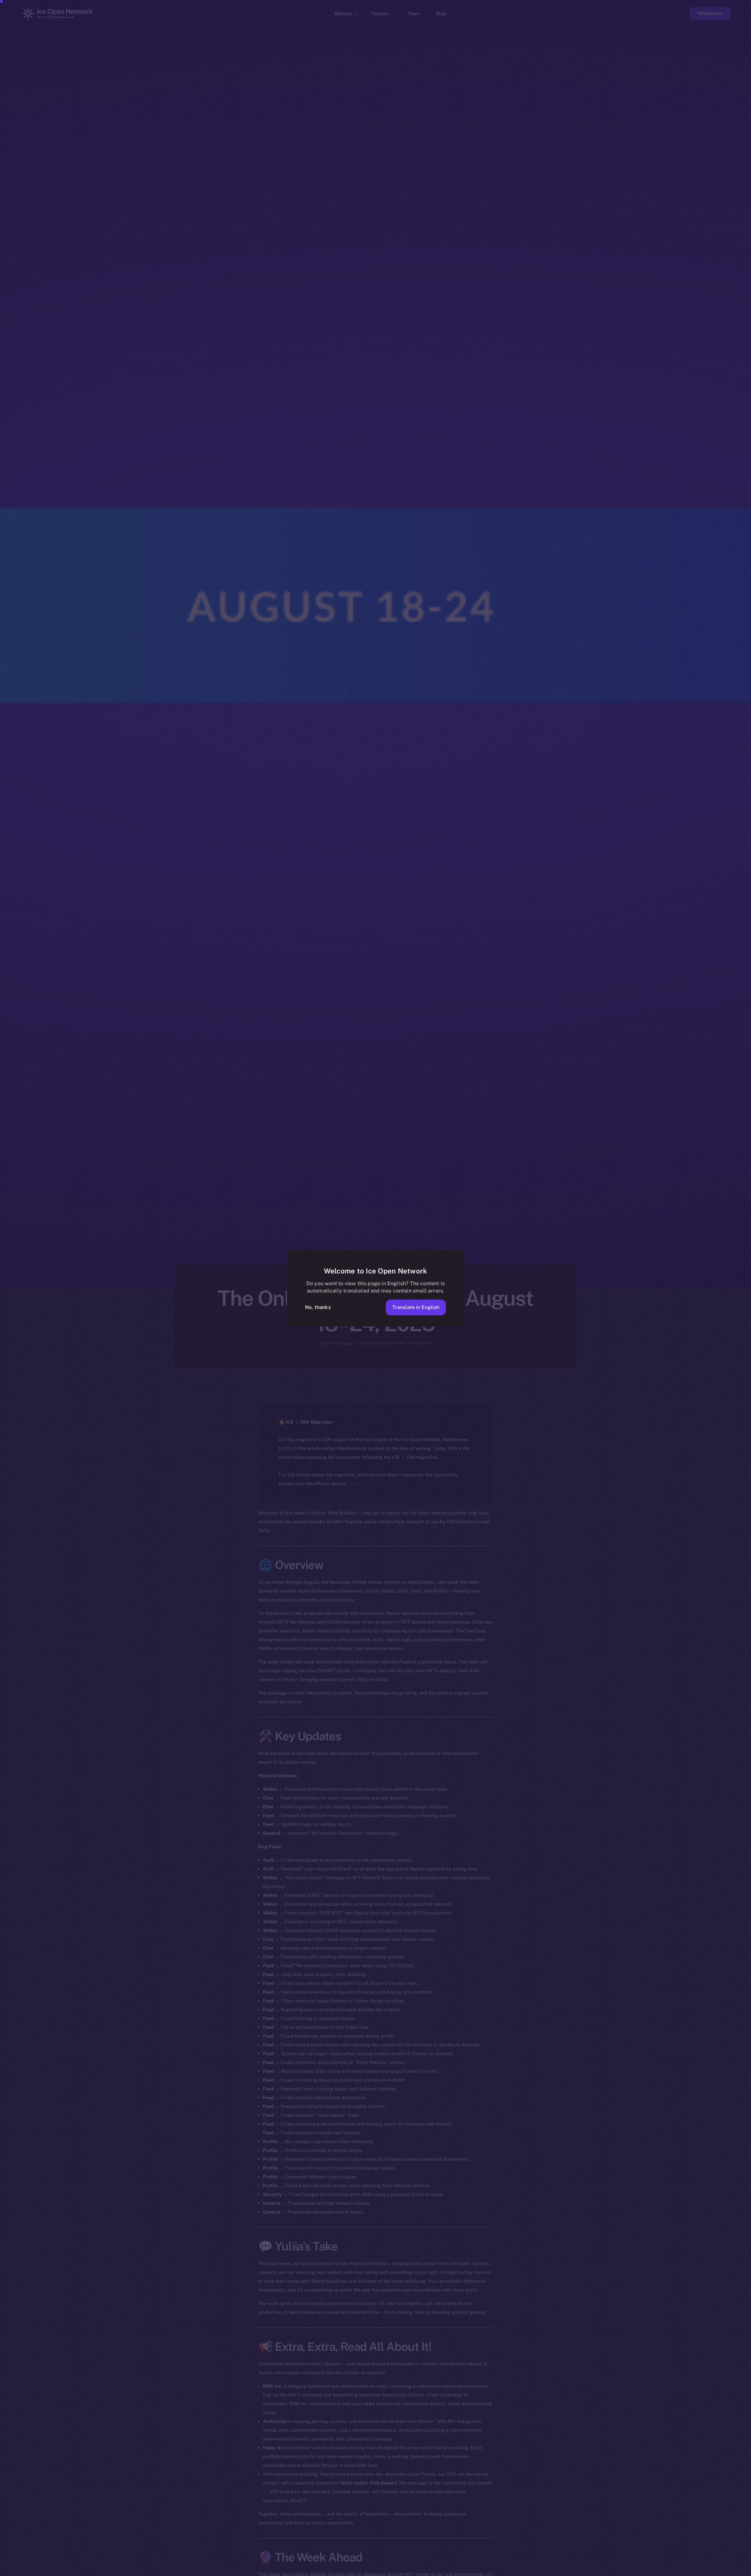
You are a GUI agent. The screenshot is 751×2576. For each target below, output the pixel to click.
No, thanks (318, 1307)
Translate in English (416, 1307)
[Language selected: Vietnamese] (601, 2571)
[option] (466, 2571)
